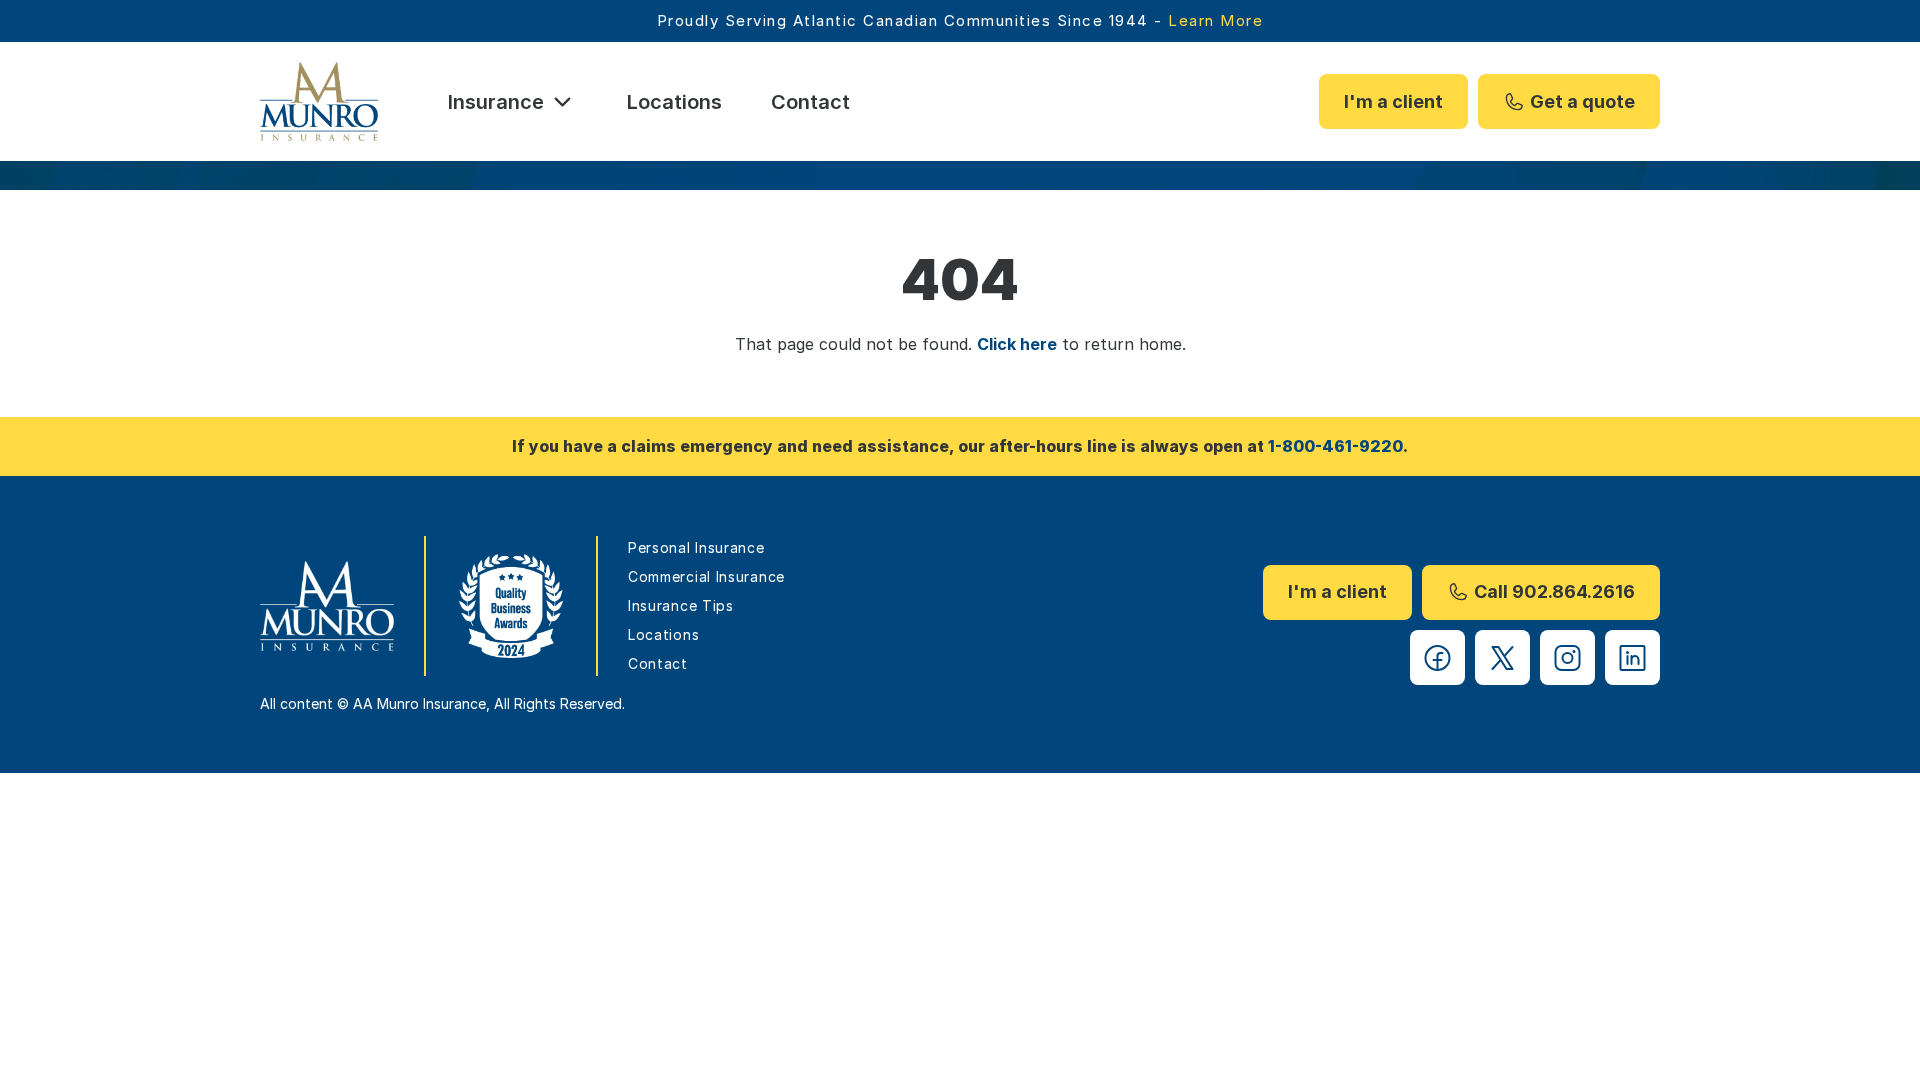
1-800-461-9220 (1335, 446)
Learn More (1215, 20)
